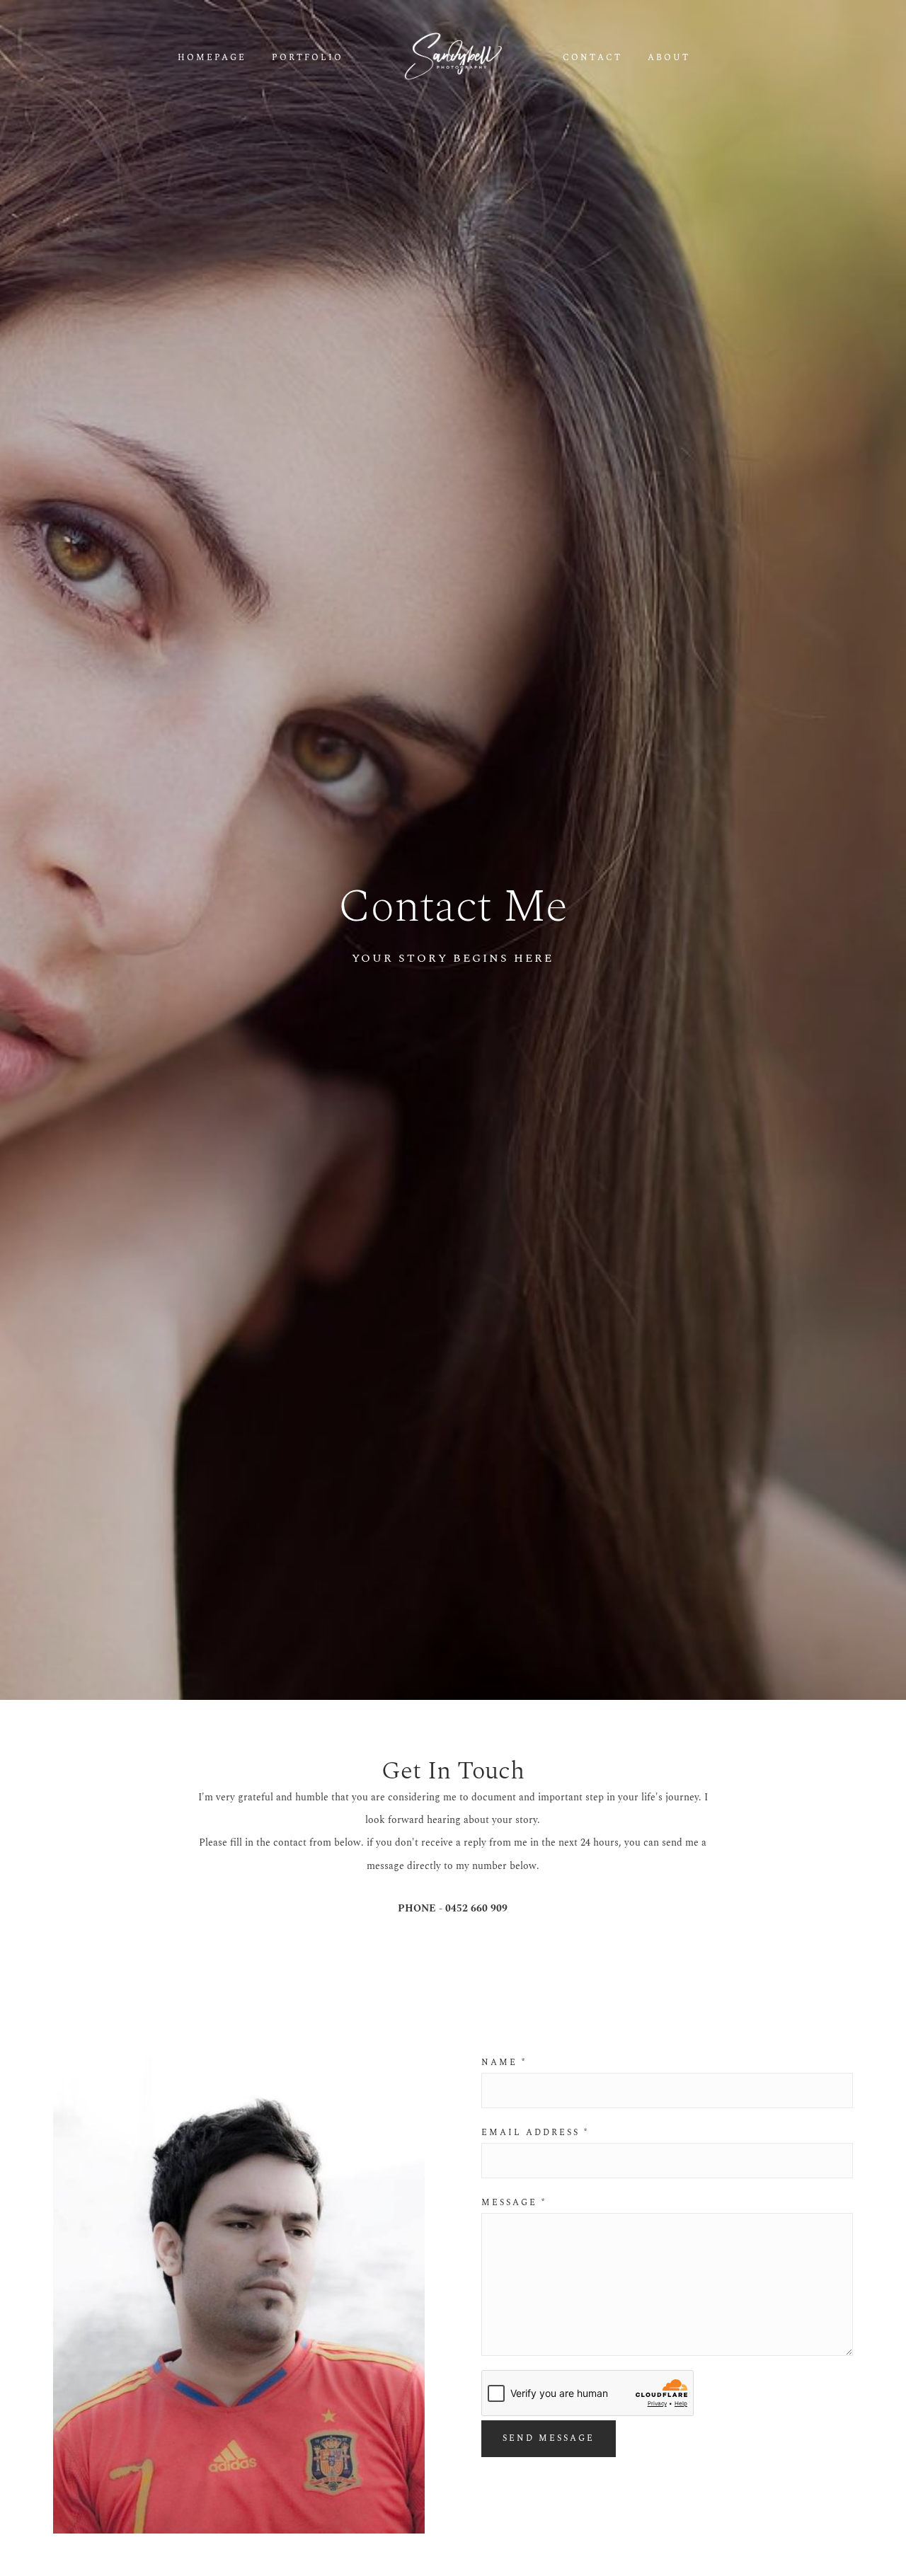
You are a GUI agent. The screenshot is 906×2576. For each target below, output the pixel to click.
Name (504, 2063)
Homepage (212, 58)
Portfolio (308, 58)
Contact (592, 58)
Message (514, 2203)
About (669, 58)
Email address (535, 2133)
